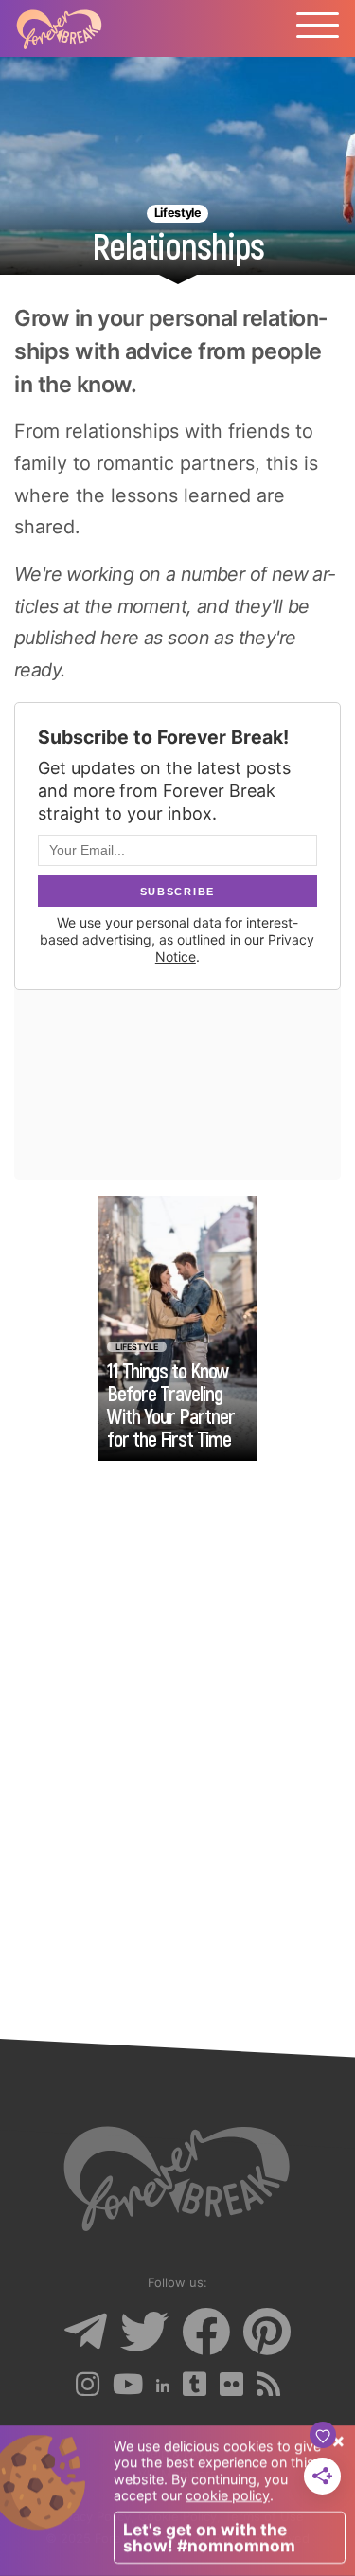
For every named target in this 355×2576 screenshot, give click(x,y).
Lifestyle (177, 213)
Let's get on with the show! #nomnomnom (209, 2537)
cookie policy (228, 2495)
